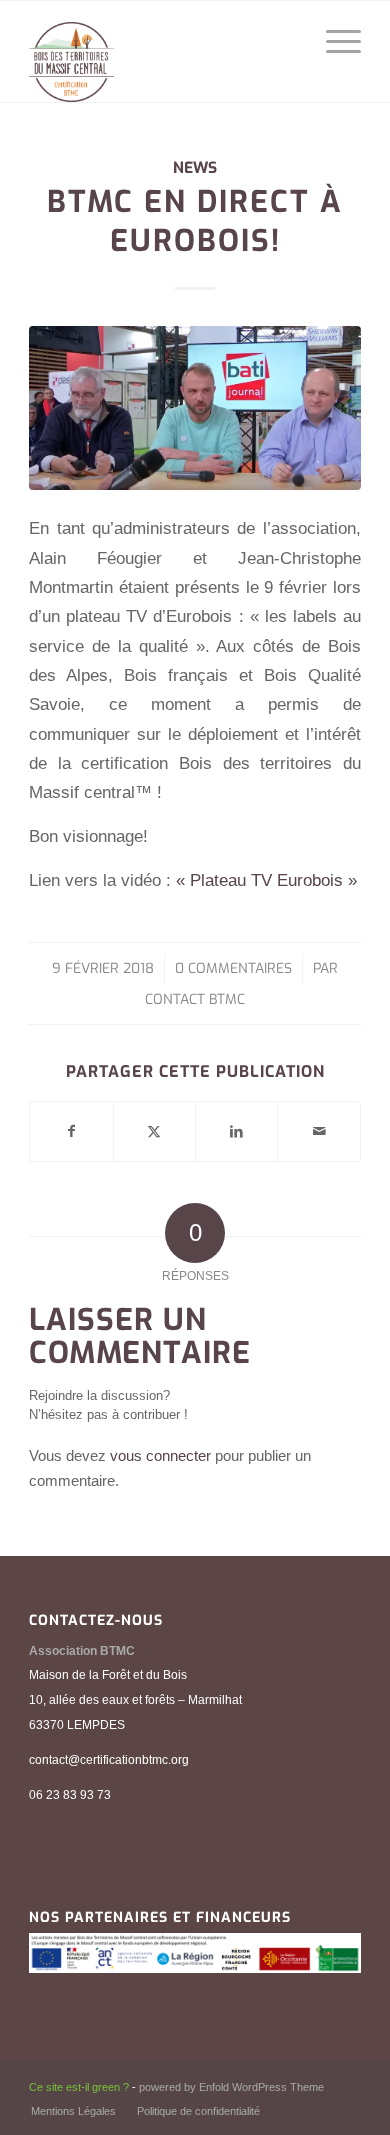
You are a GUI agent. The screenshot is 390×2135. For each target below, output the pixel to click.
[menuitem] (333, 41)
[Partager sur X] (154, 1131)
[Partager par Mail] (318, 1131)
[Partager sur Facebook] (71, 1131)
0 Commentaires (233, 968)
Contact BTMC (195, 999)
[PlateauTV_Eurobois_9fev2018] (195, 408)
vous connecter (160, 1455)
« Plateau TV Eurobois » (266, 880)
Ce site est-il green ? (79, 2087)
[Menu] (333, 41)
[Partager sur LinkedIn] (236, 1131)
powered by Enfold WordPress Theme (231, 2087)
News (195, 167)
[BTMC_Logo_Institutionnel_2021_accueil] (161, 51)
